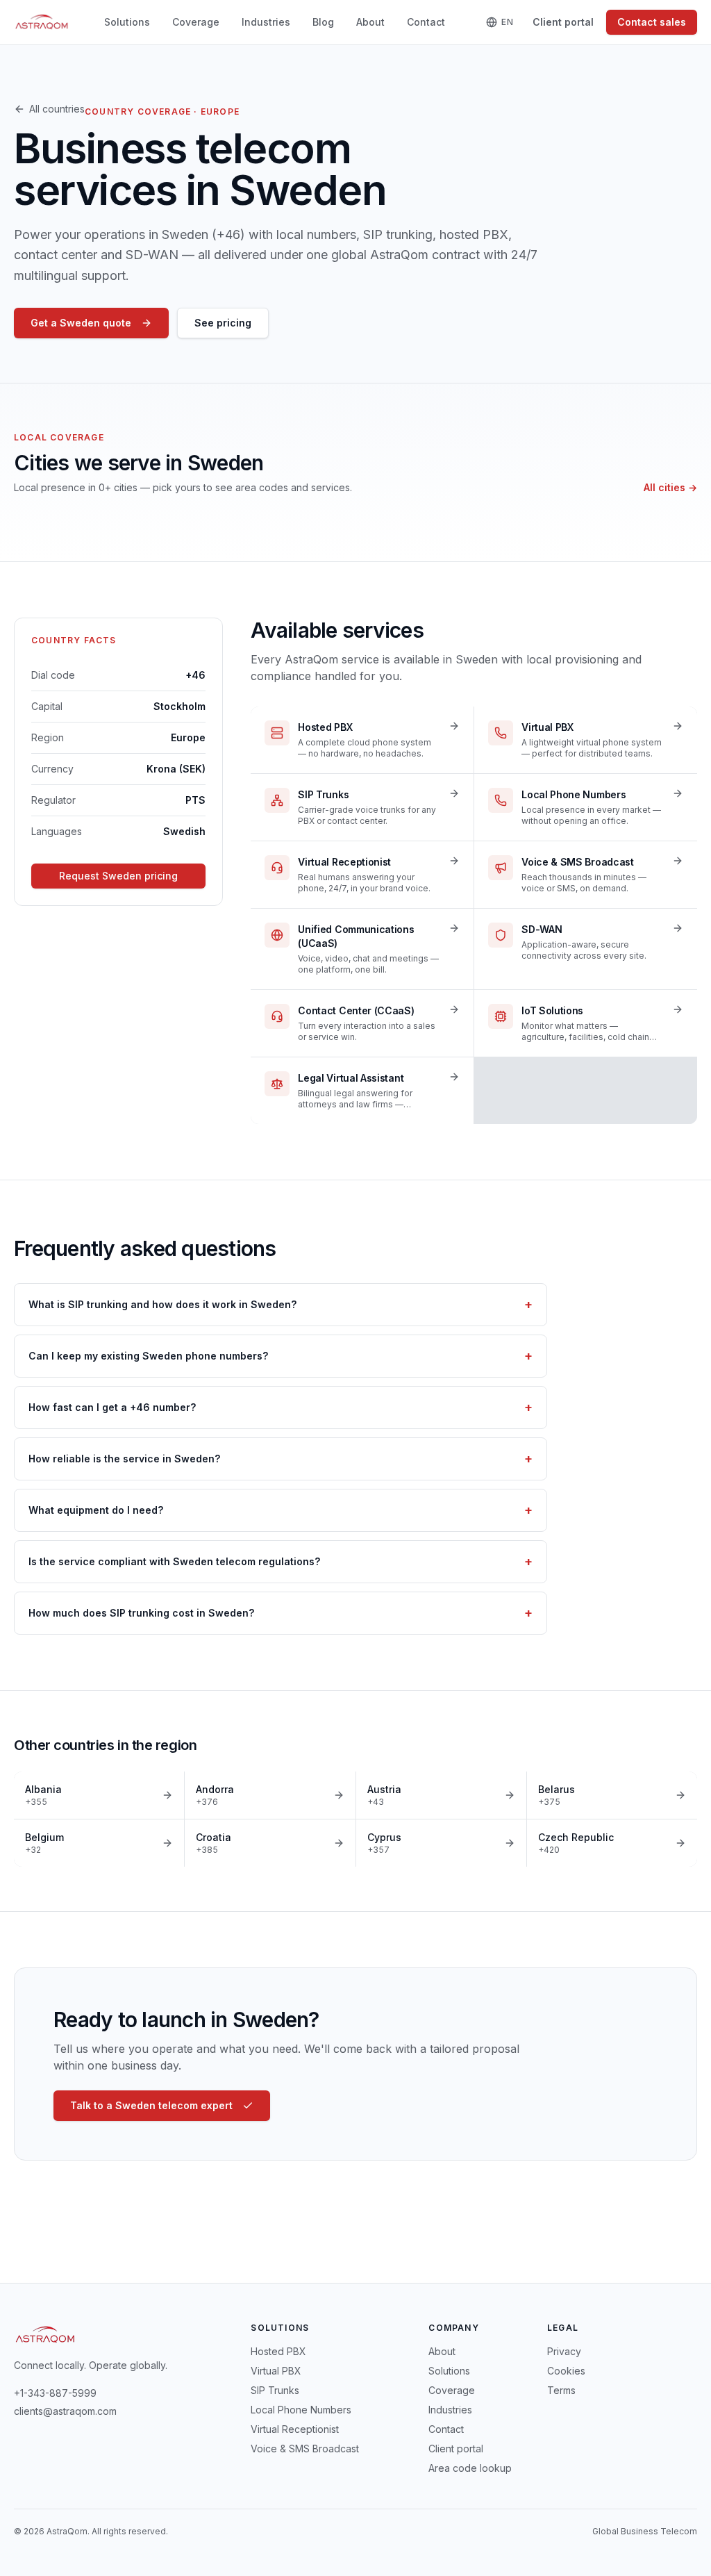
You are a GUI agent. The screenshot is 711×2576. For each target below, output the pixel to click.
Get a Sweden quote (81, 323)
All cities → (670, 487)
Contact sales (652, 22)
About (370, 22)
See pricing (223, 323)
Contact (426, 22)
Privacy (564, 2351)
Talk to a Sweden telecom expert (151, 2105)
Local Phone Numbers (301, 2410)
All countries (57, 109)
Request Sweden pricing (118, 876)
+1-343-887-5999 (55, 2393)
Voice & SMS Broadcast (305, 2449)
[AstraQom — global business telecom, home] (42, 22)
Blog (323, 22)
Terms (561, 2390)
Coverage (196, 22)
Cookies (566, 2371)
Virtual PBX (276, 2371)
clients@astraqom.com (65, 2411)
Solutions (127, 22)
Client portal (563, 22)
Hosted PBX (278, 2351)
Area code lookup (470, 2468)
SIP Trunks (275, 2390)
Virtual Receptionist (295, 2429)
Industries (266, 22)
